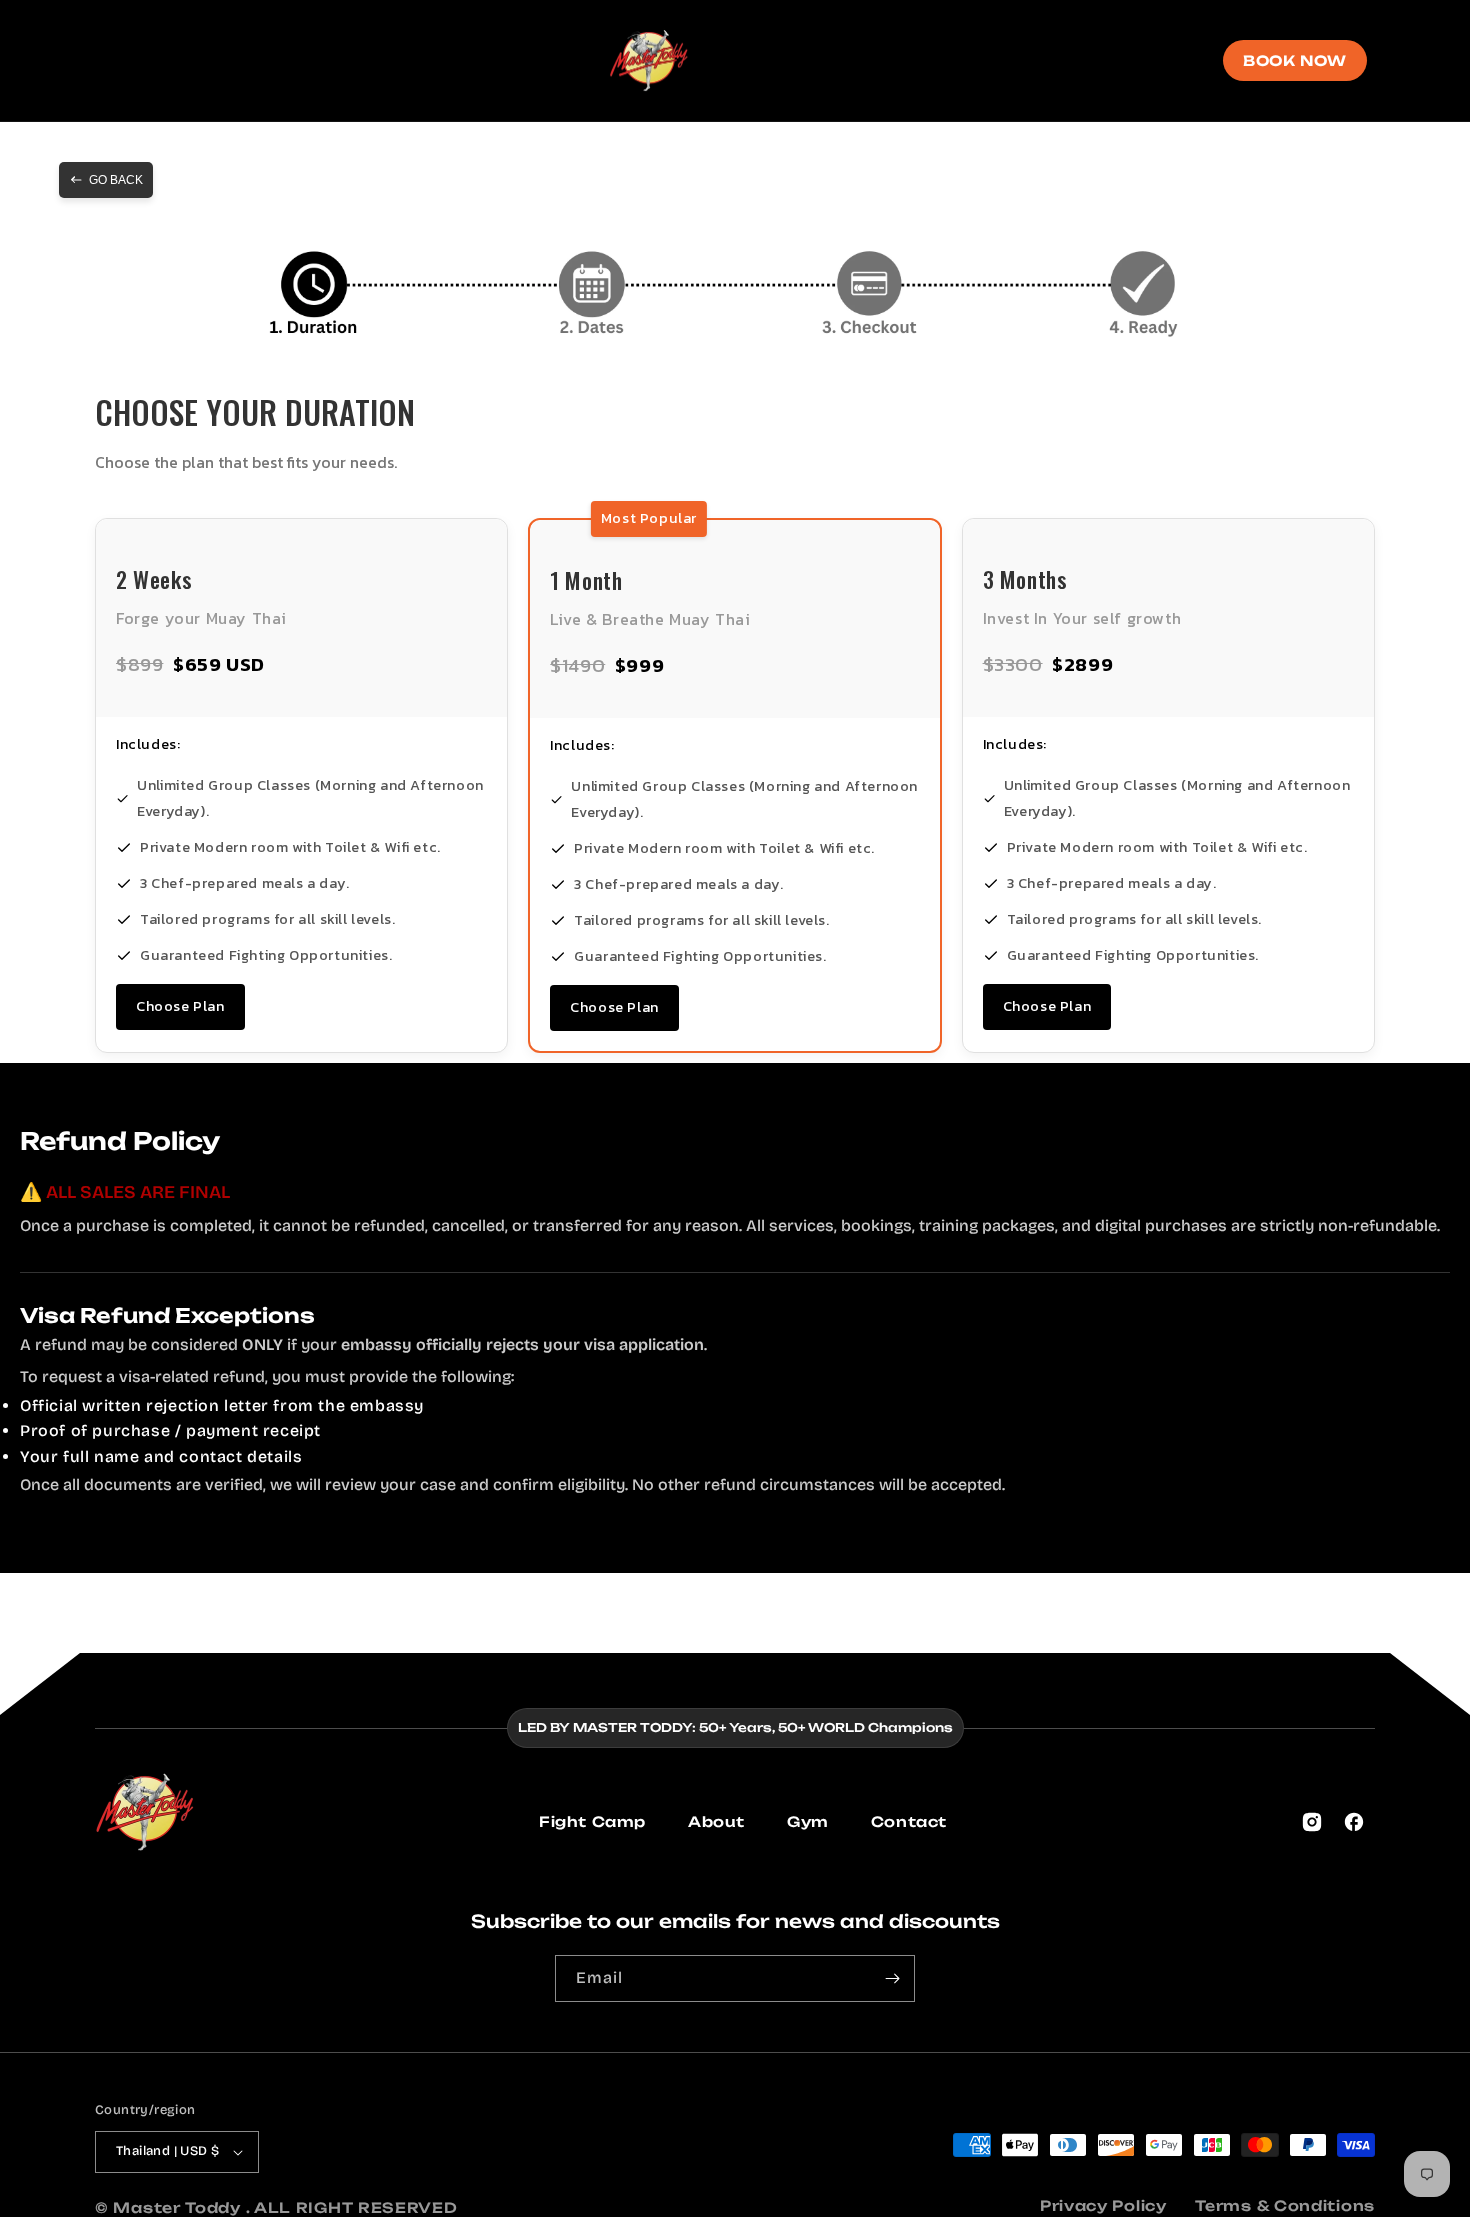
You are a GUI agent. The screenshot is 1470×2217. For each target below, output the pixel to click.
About (716, 1821)
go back (116, 180)
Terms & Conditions (1285, 2205)
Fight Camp (592, 1821)
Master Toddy (179, 2207)
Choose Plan (180, 1006)
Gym (808, 1821)
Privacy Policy (1103, 2205)
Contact (909, 1821)
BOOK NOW (1295, 60)
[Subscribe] (892, 1978)
